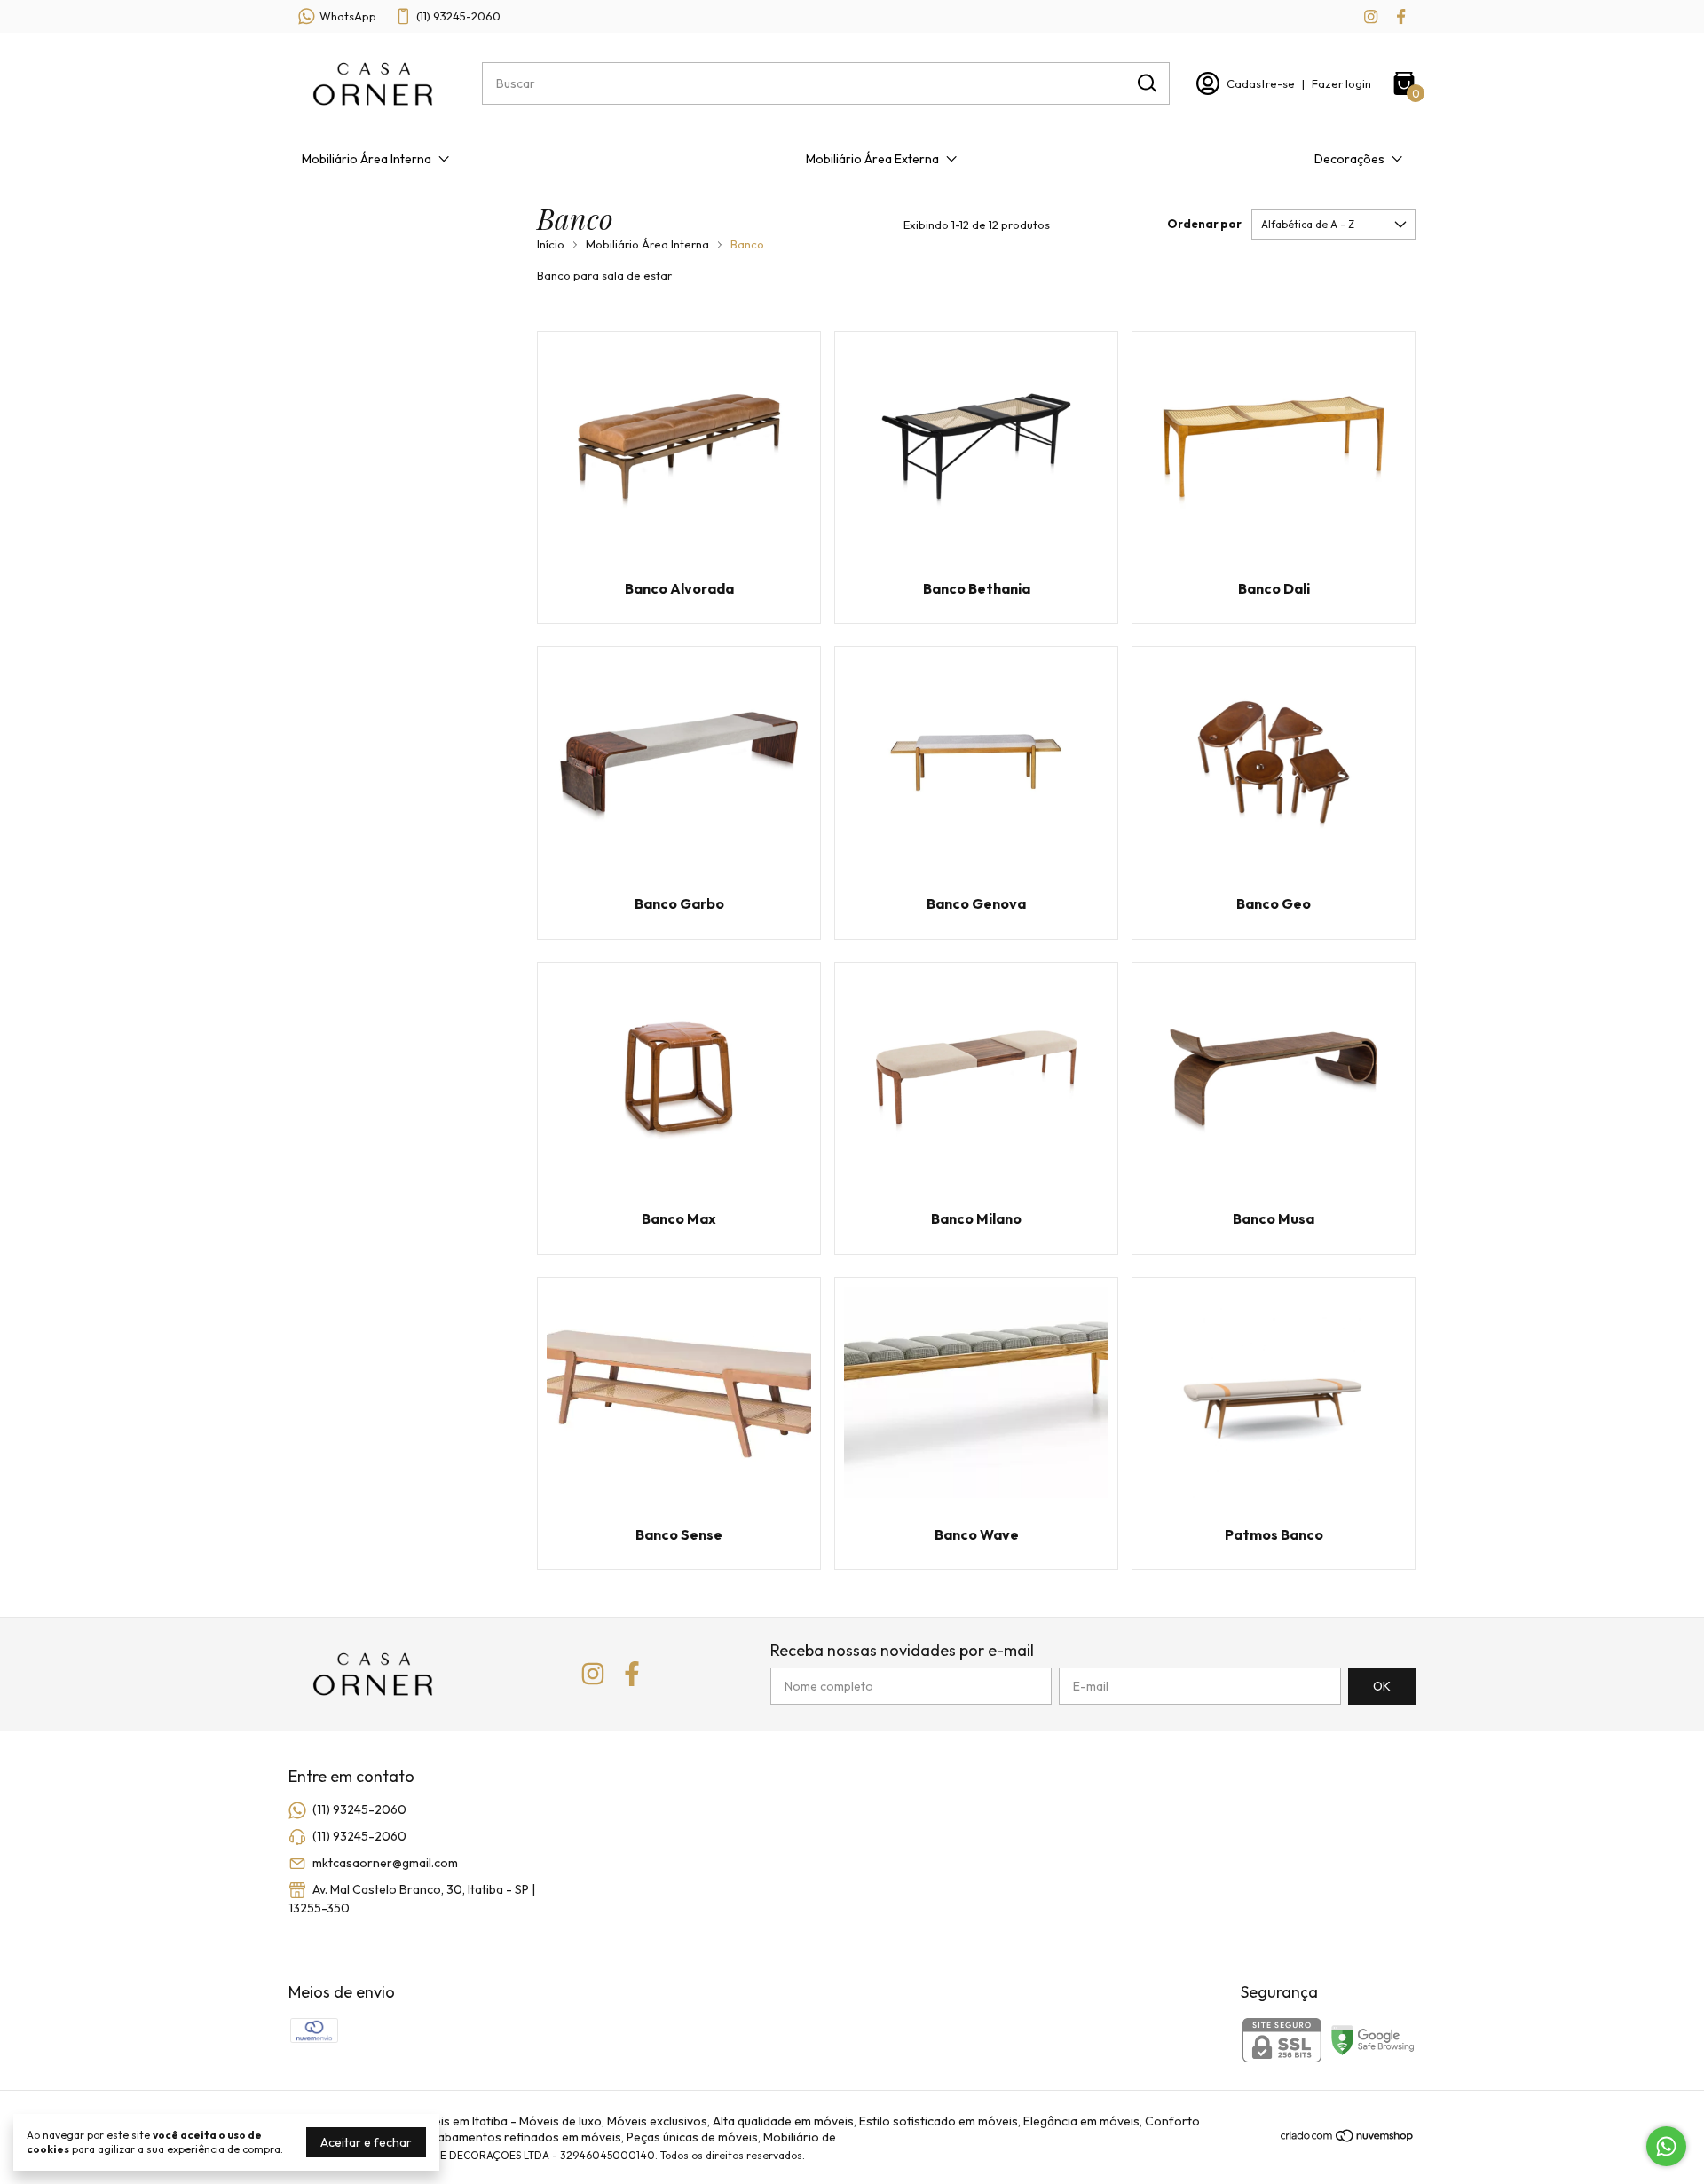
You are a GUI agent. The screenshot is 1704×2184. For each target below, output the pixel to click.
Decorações (1349, 159)
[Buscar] (1146, 83)
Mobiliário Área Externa (872, 159)
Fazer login (1341, 83)
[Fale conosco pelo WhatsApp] (1666, 2146)
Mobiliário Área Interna (367, 159)
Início (551, 244)
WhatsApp (348, 16)
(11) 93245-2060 (458, 16)
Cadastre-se (1261, 83)
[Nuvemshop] (1348, 2139)
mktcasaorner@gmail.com (385, 1863)
